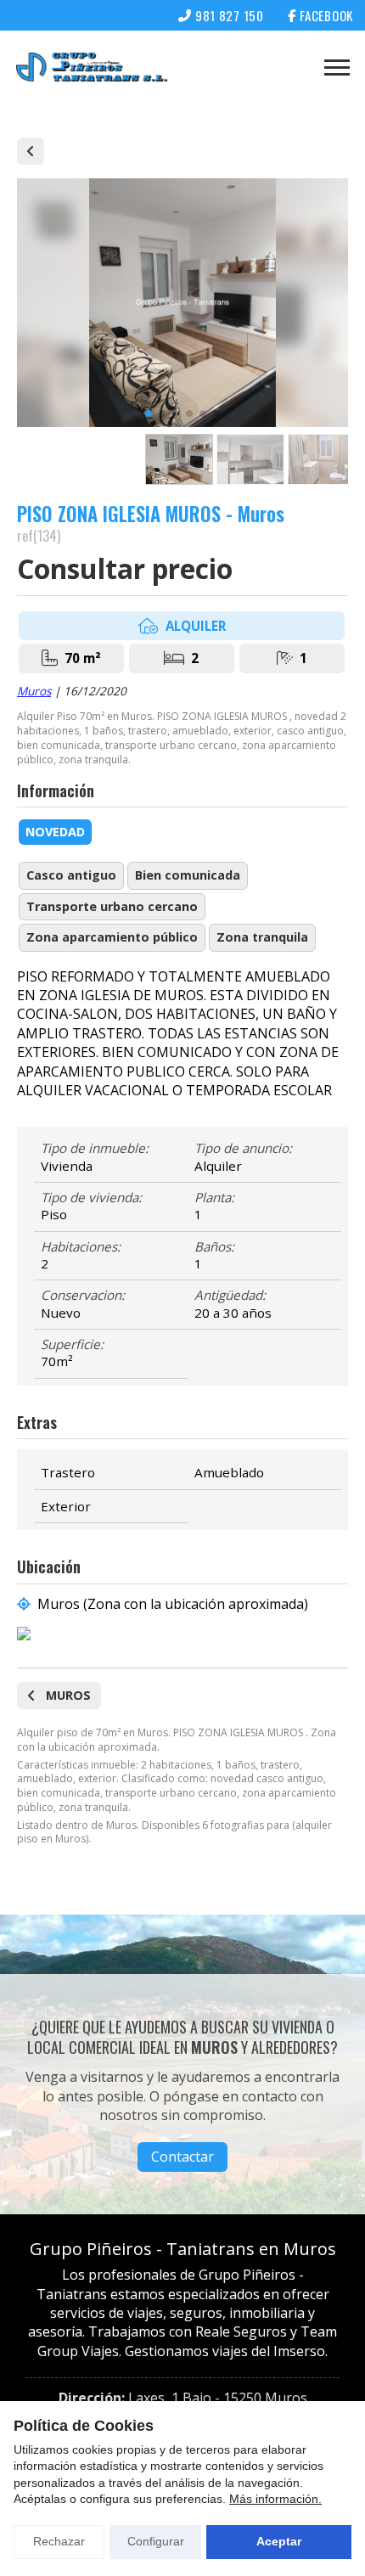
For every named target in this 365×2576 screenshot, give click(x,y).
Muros (34, 691)
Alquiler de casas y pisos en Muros (31, 151)
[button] (149, 413)
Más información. (275, 2499)
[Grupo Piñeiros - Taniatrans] (92, 67)
